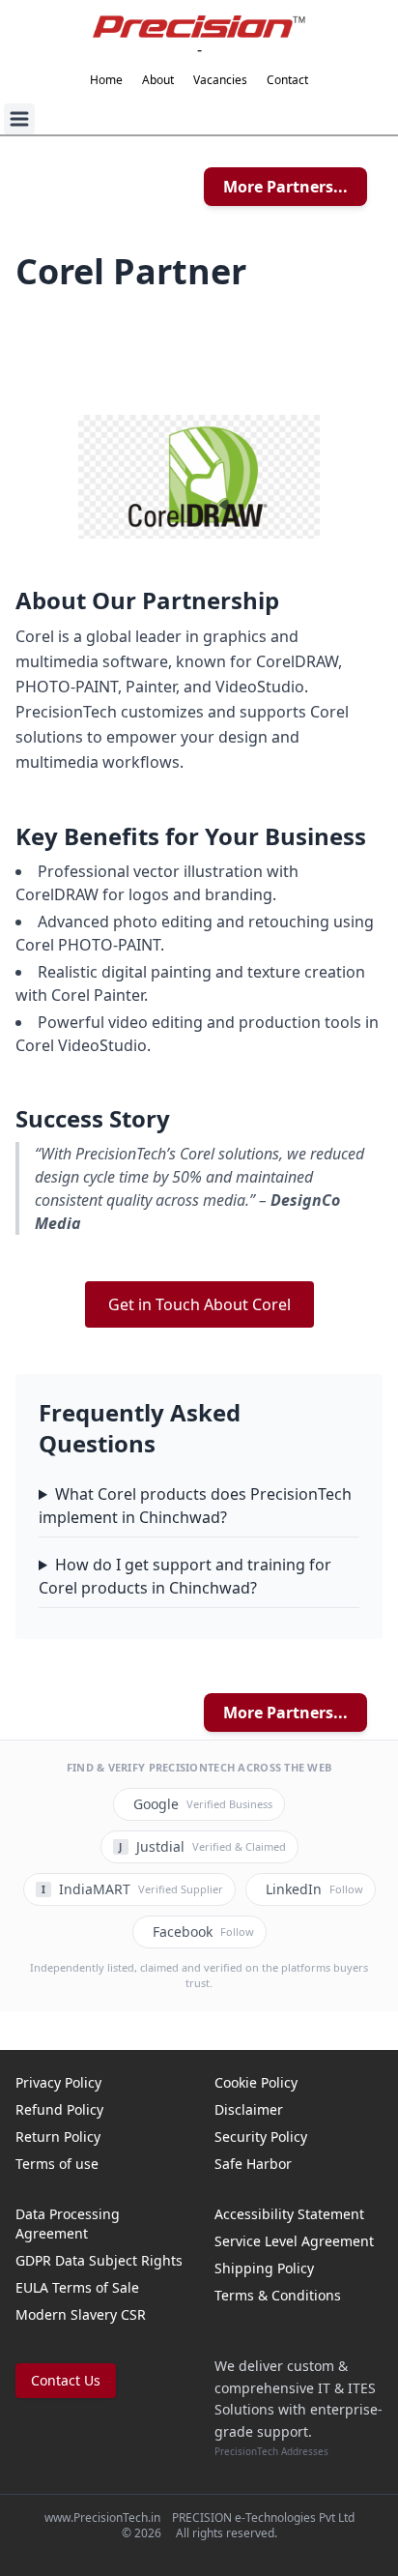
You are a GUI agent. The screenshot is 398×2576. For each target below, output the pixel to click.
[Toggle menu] (19, 119)
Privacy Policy (58, 2082)
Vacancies (220, 80)
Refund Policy (59, 2109)
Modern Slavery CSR (81, 2314)
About (158, 80)
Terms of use (57, 2164)
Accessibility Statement (289, 2214)
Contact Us (66, 2380)
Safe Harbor (253, 2164)
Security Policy (261, 2137)
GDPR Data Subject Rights (99, 2260)
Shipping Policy (264, 2268)
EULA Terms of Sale (77, 2287)
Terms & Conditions (278, 2295)
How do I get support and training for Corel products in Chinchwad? (185, 1576)
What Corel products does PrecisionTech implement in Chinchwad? (195, 1506)
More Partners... (285, 187)
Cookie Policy (256, 2082)
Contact (287, 80)
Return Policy (58, 2137)
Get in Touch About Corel (199, 1304)
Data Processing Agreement (68, 2224)
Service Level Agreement (294, 2241)
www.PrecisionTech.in (102, 2517)
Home (106, 80)
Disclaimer (249, 2109)
